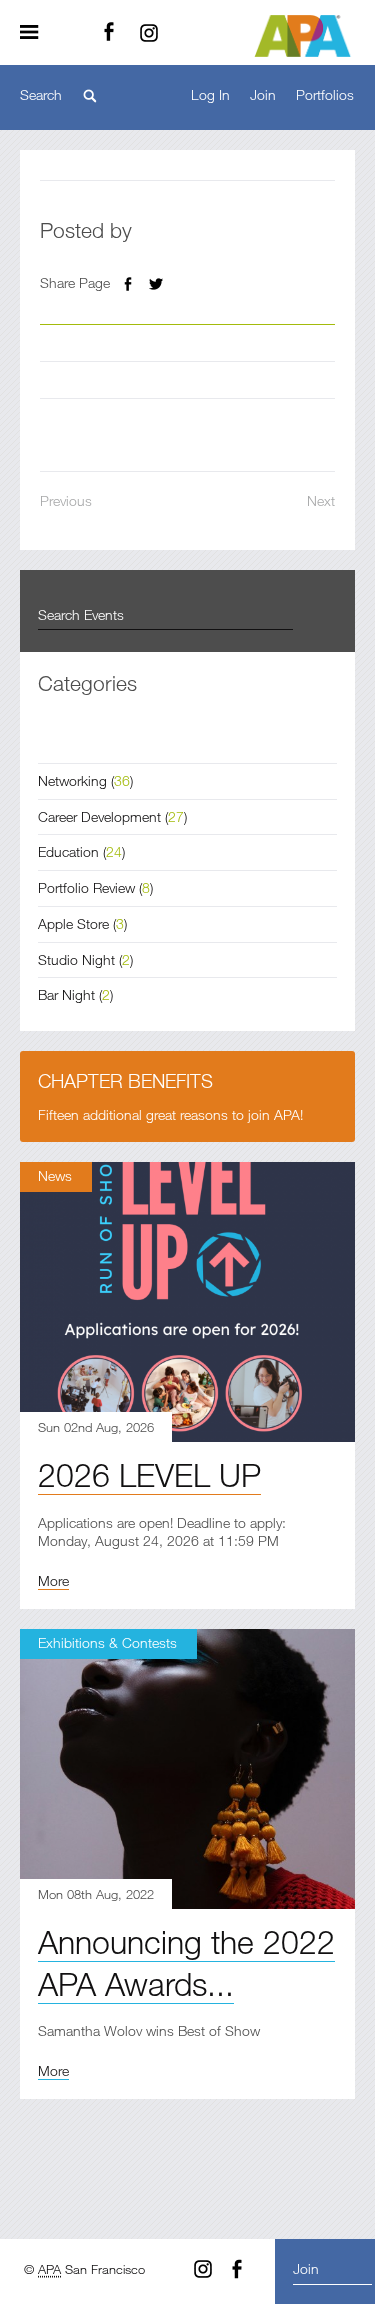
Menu (36, 33)
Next (321, 500)
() (85, 780)
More (53, 1580)
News (55, 1175)
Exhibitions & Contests (107, 1642)
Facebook (109, 33)
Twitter (156, 284)
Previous (66, 500)
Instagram (149, 33)
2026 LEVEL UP (149, 1474)
